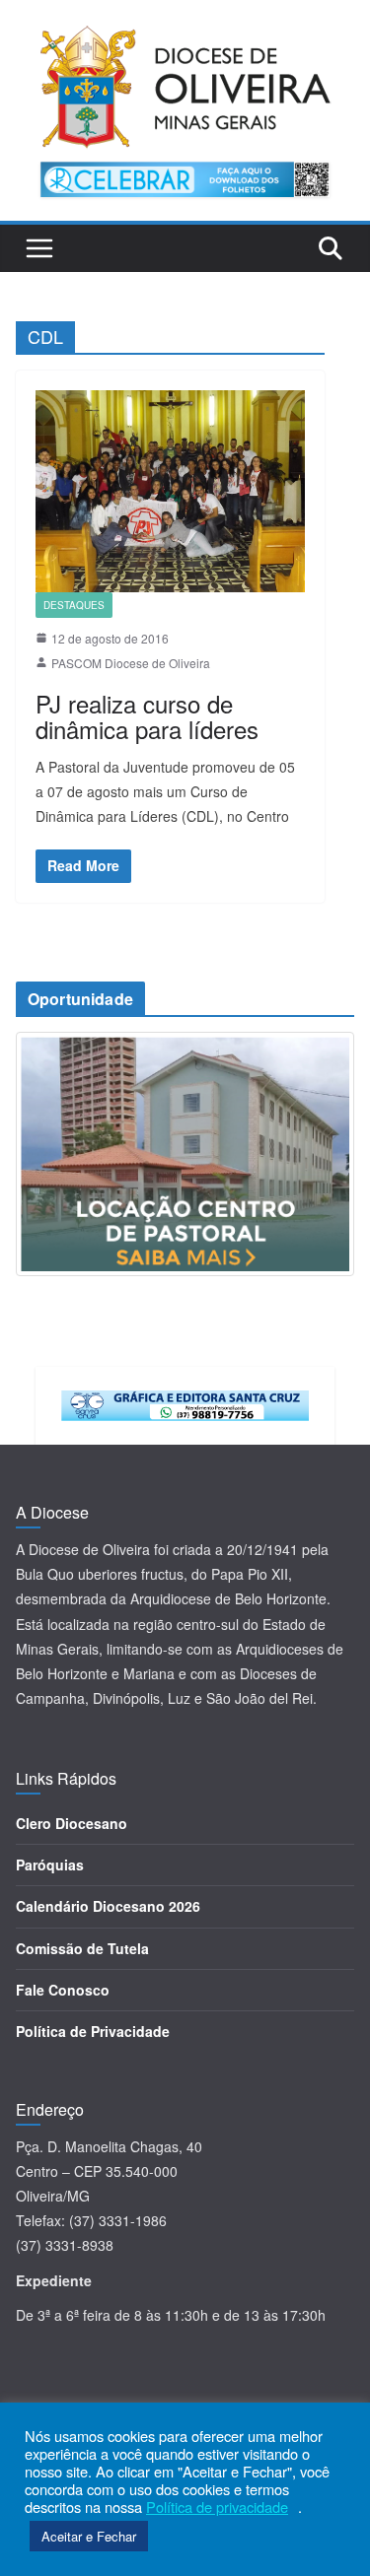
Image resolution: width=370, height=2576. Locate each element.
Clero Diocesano (72, 1823)
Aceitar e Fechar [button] (89, 2536)
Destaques (74, 605)
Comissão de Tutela (82, 1948)
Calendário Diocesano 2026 (108, 1906)
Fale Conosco (63, 1990)
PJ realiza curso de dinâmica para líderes (147, 716)
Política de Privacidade (93, 2031)
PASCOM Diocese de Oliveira (131, 663)
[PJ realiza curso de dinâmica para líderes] (170, 491)
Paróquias (50, 1864)
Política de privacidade (217, 2507)
